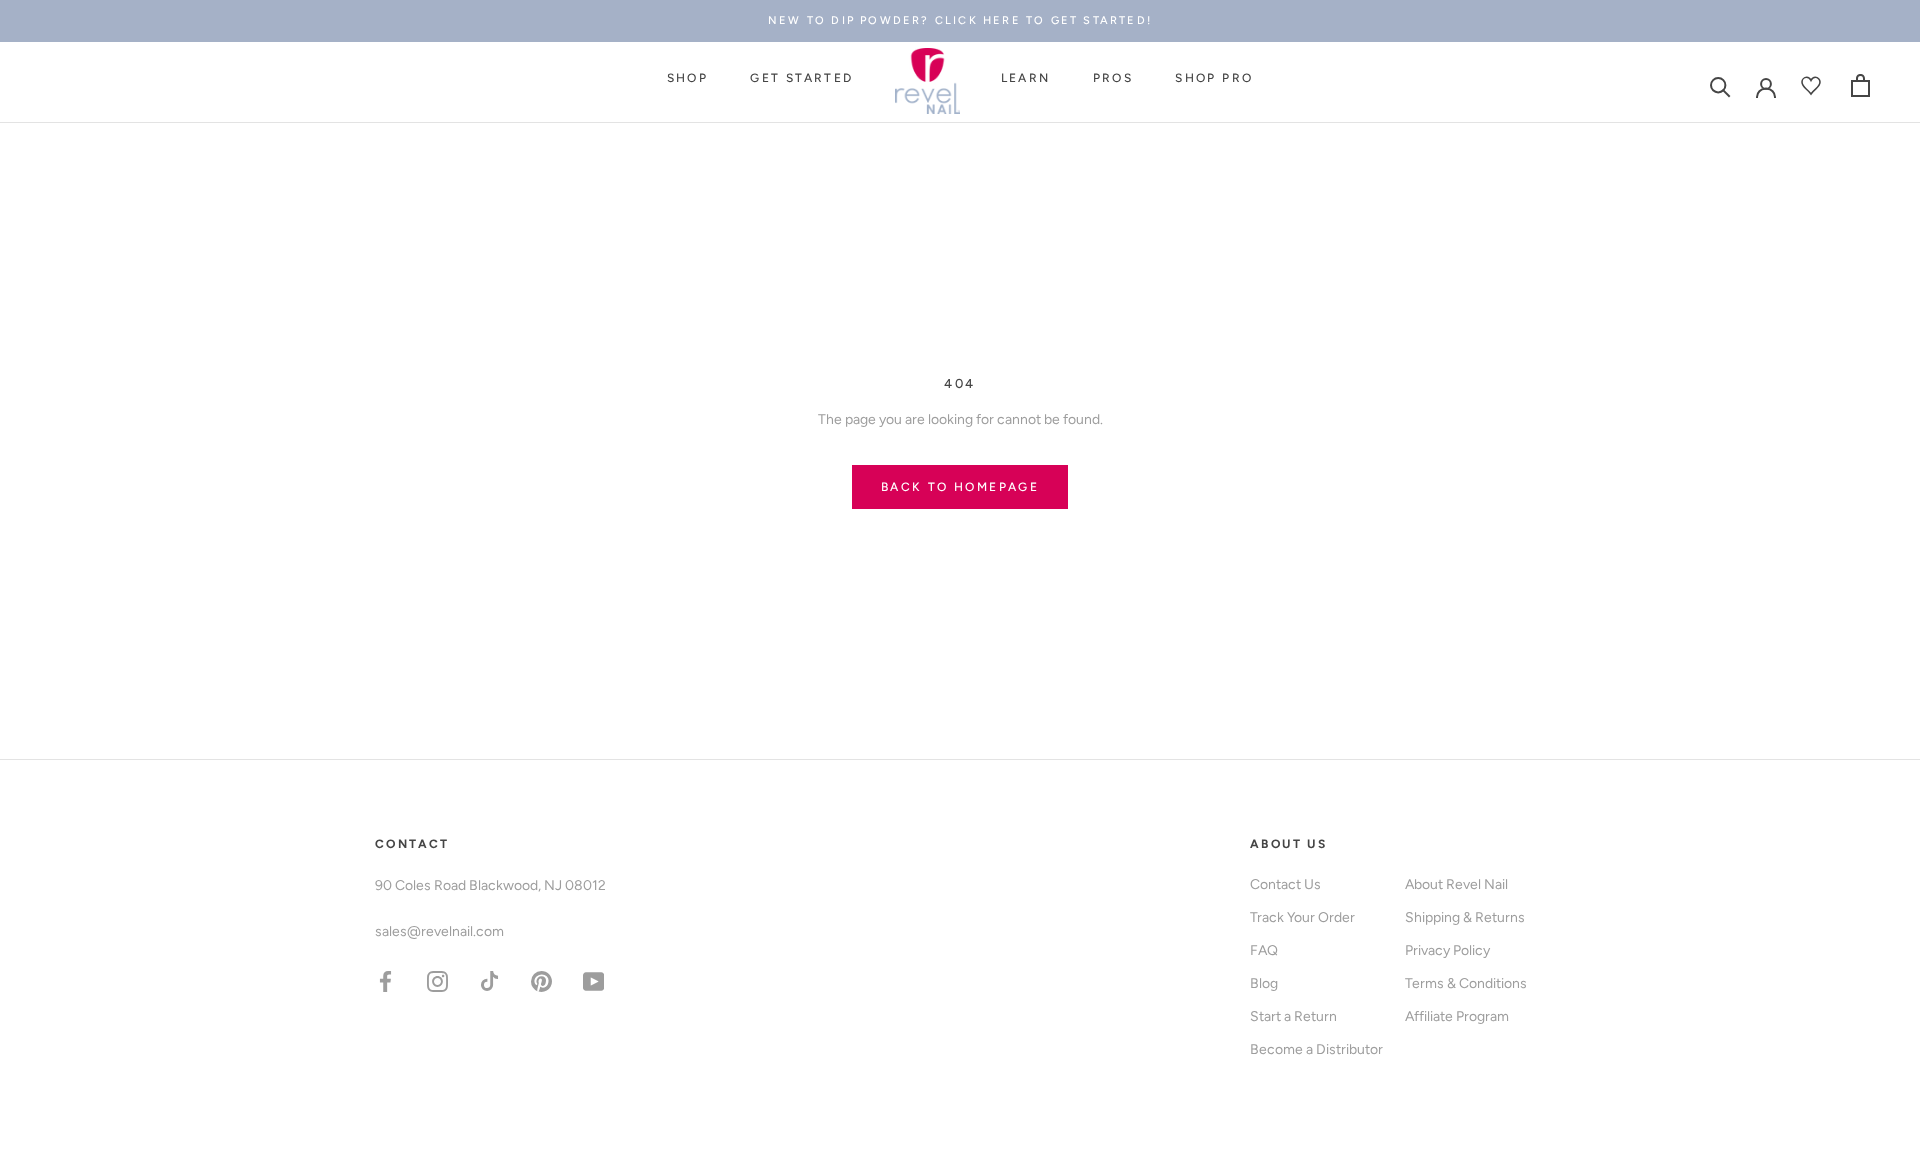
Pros (1113, 79)
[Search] (1720, 85)
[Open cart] (1860, 85)
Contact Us (1285, 884)
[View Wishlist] (1813, 85)
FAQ (1264, 950)
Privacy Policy (1447, 950)
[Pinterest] (541, 980)
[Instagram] (437, 980)
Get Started (801, 79)
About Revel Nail (1456, 884)
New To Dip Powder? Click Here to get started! (960, 20)
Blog (1264, 983)
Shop (688, 79)
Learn (1026, 79)
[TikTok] (489, 980)
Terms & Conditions (1466, 983)
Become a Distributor (1316, 1049)
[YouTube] (593, 980)
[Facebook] (385, 980)
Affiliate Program (1457, 1016)
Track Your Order (1302, 917)
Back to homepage (960, 487)
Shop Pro (1214, 79)
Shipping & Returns (1465, 917)
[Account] (1766, 86)
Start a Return (1293, 1016)
